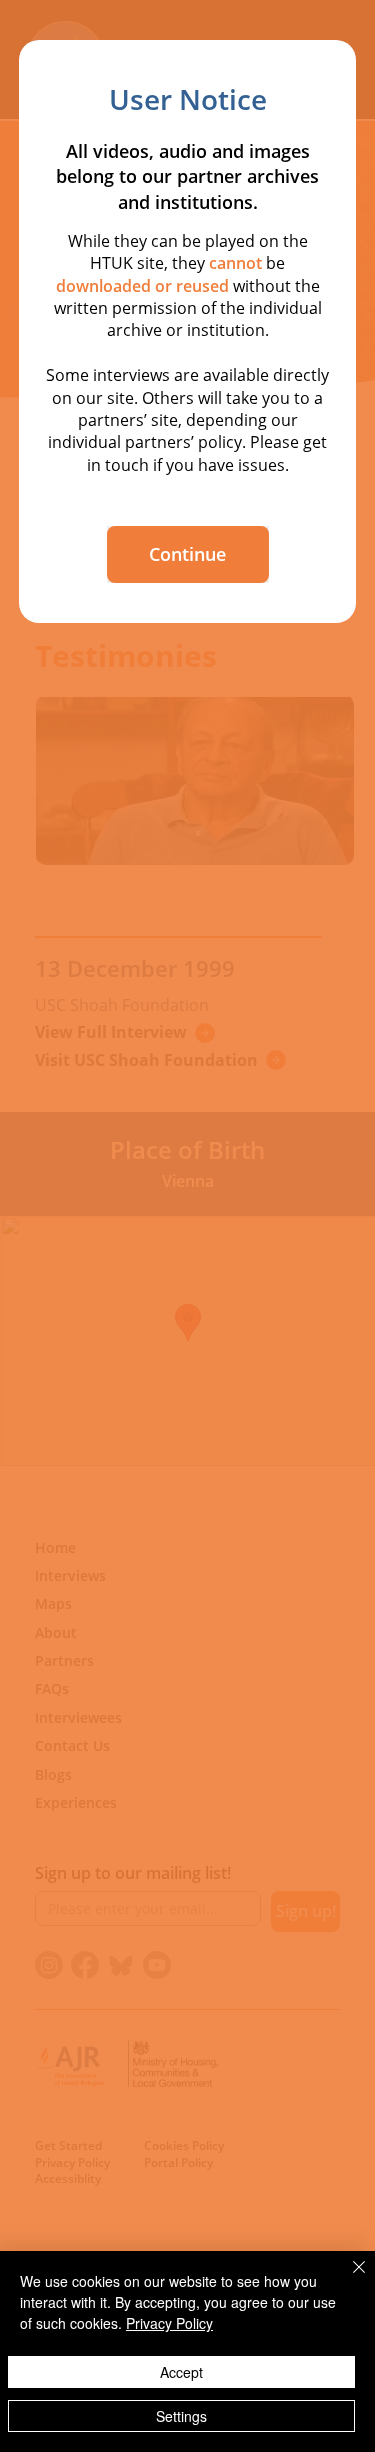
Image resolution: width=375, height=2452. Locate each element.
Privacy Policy (169, 2323)
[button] (188, 554)
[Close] (347, 2279)
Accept (181, 2372)
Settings (181, 2416)
